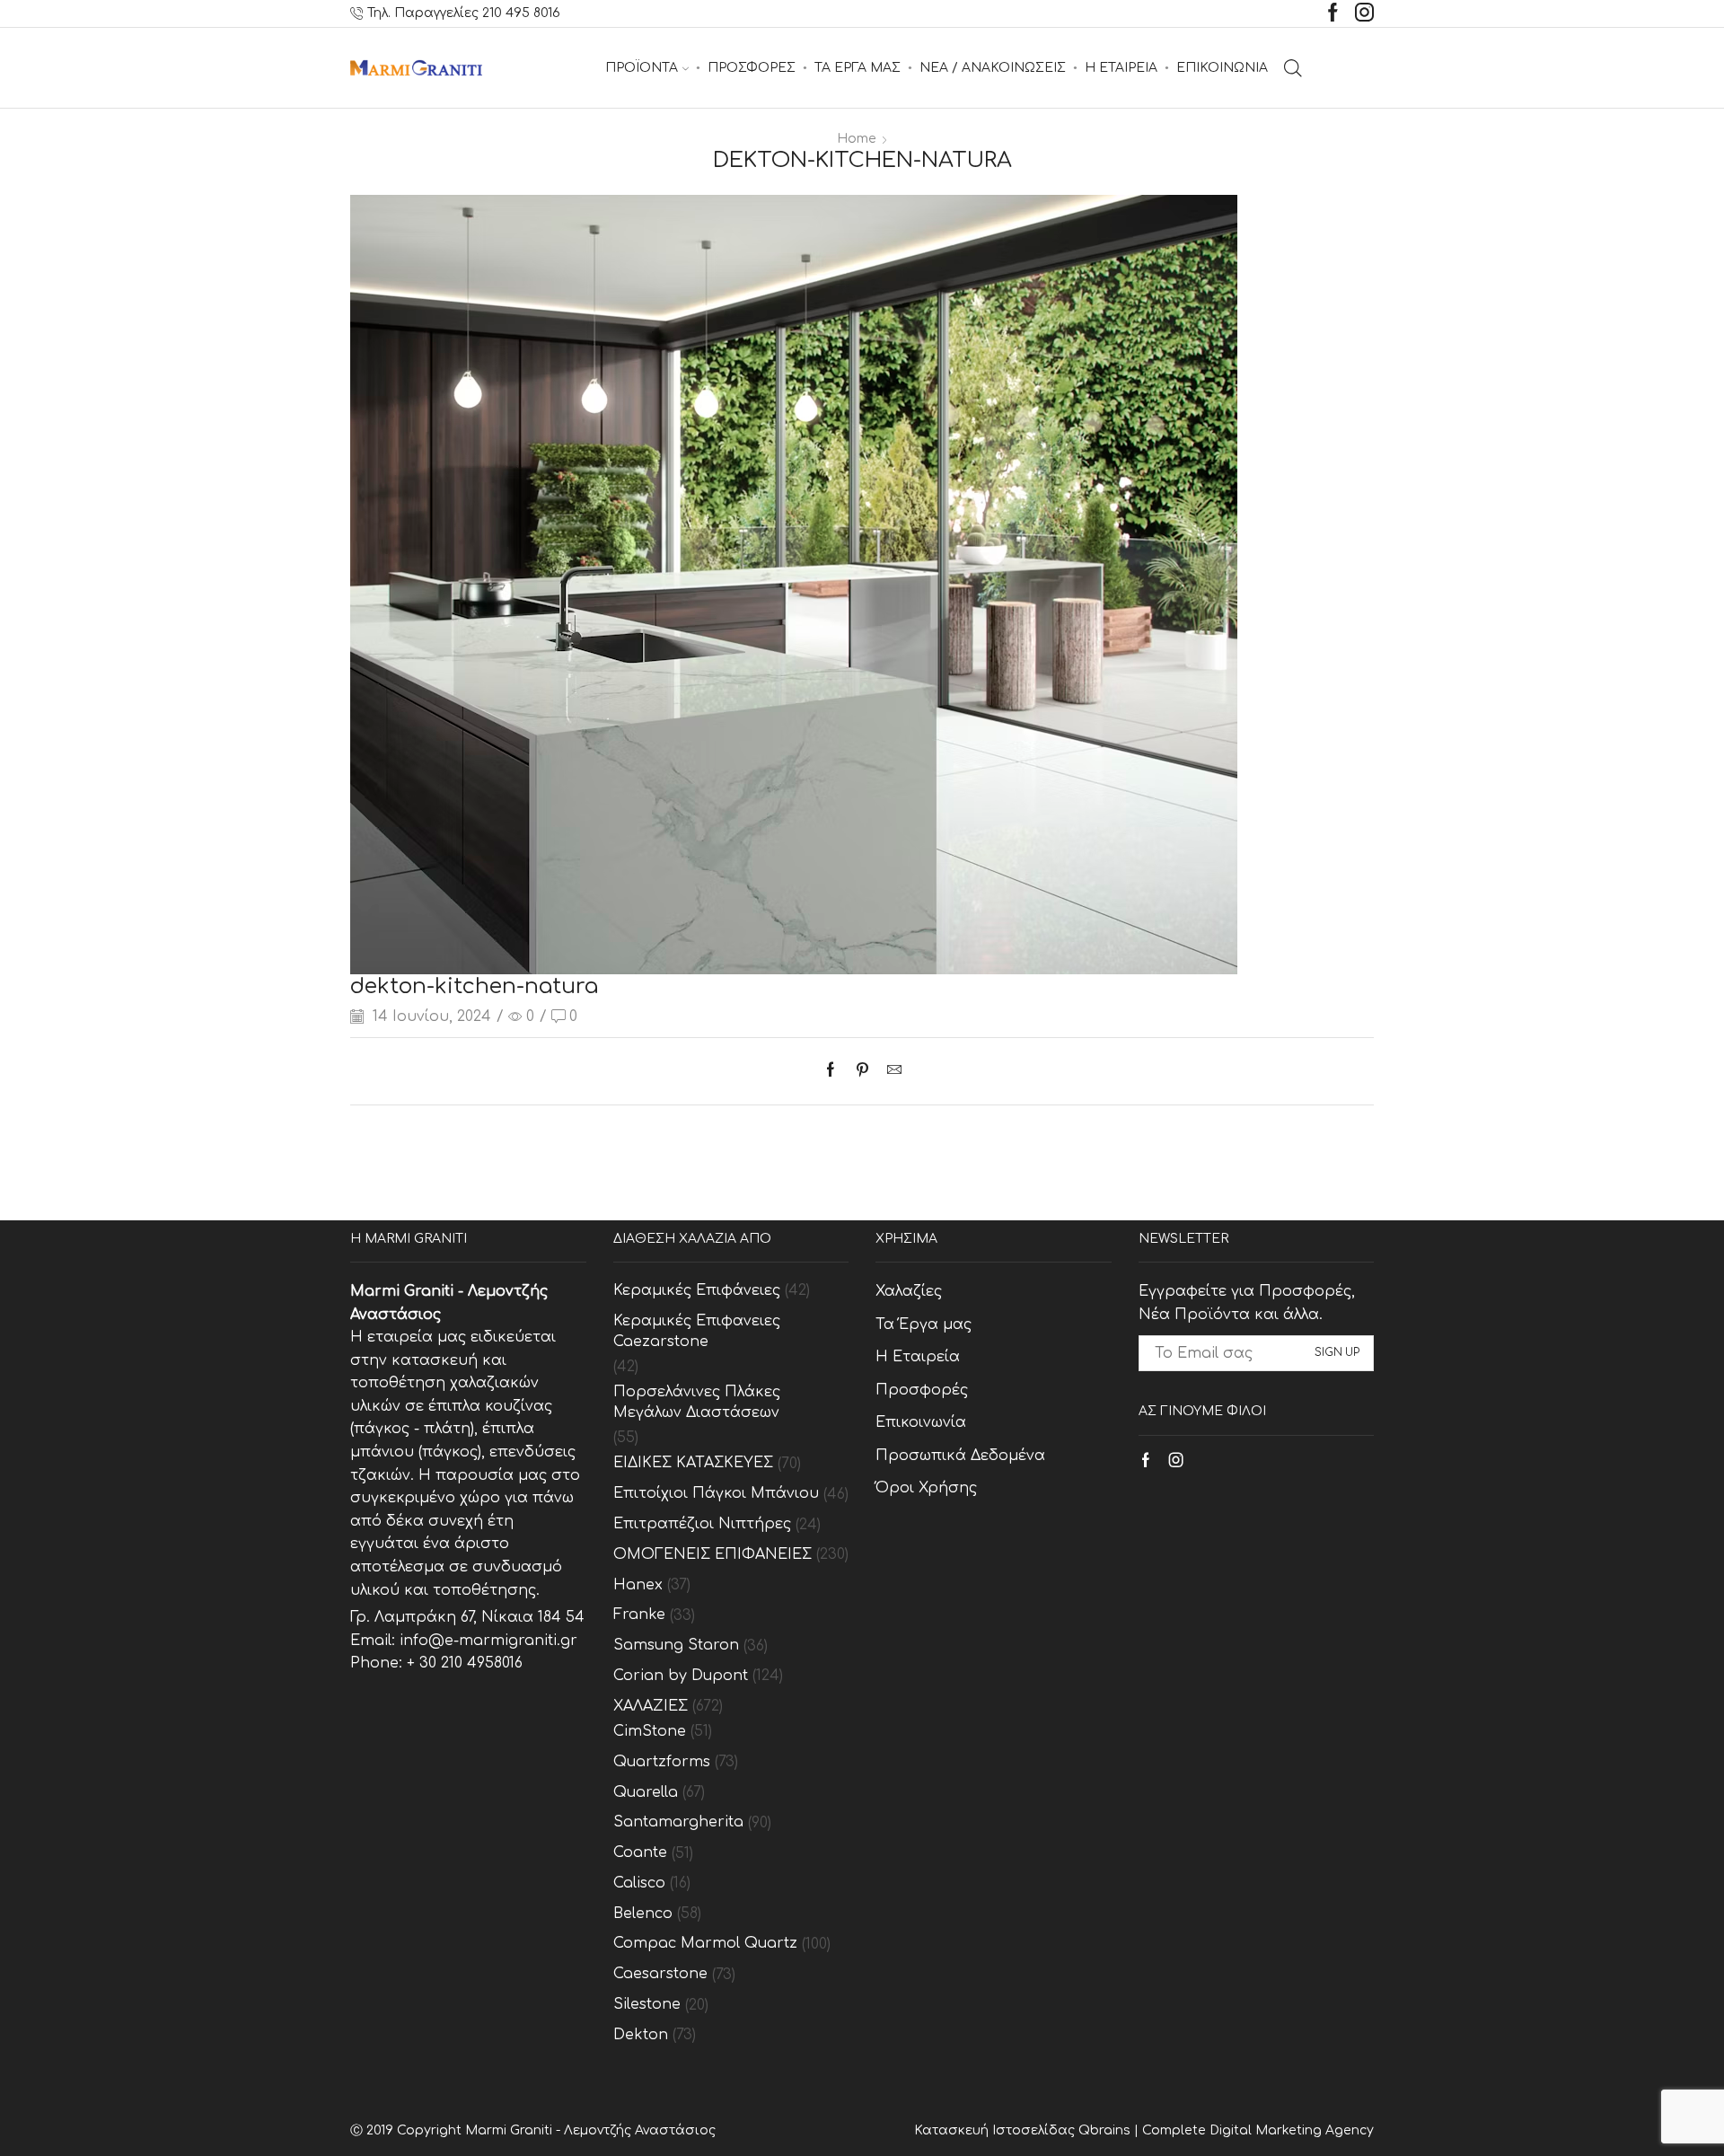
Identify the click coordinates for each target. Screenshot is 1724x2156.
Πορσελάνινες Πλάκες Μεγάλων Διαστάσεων (697, 1402)
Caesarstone (660, 1974)
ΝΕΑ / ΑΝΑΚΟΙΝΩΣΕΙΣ (993, 68)
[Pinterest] (862, 1071)
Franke (639, 1615)
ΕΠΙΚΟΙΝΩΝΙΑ (1222, 68)
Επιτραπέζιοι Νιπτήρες (702, 1524)
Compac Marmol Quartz (705, 1943)
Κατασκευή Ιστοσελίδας (996, 2130)
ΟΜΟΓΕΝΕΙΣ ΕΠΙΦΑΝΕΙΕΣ (712, 1554)
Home (857, 139)
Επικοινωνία (921, 1422)
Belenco (643, 1914)
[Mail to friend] (890, 1071)
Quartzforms (662, 1762)
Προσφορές (922, 1390)
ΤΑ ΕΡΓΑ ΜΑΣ (858, 68)
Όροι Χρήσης (926, 1488)
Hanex (638, 1585)
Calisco (639, 1883)
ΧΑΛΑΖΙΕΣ (651, 1706)
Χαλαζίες (909, 1291)
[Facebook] (1333, 14)
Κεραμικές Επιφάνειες (697, 1290)
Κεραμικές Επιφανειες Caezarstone (697, 1331)
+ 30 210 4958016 (465, 1663)
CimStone (650, 1731)
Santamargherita (678, 1822)
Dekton (641, 2035)
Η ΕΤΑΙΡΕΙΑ (1121, 68)
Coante (640, 1852)
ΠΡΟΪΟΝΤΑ (642, 68)
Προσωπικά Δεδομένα (960, 1456)
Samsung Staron (676, 1645)
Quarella (646, 1792)
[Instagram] (1364, 14)
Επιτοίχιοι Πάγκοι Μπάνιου (716, 1493)
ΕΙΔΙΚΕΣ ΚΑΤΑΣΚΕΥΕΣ (693, 1463)
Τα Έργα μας (924, 1324)
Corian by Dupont (681, 1676)
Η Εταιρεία (918, 1357)
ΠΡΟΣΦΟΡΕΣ (752, 68)
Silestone (647, 2004)
